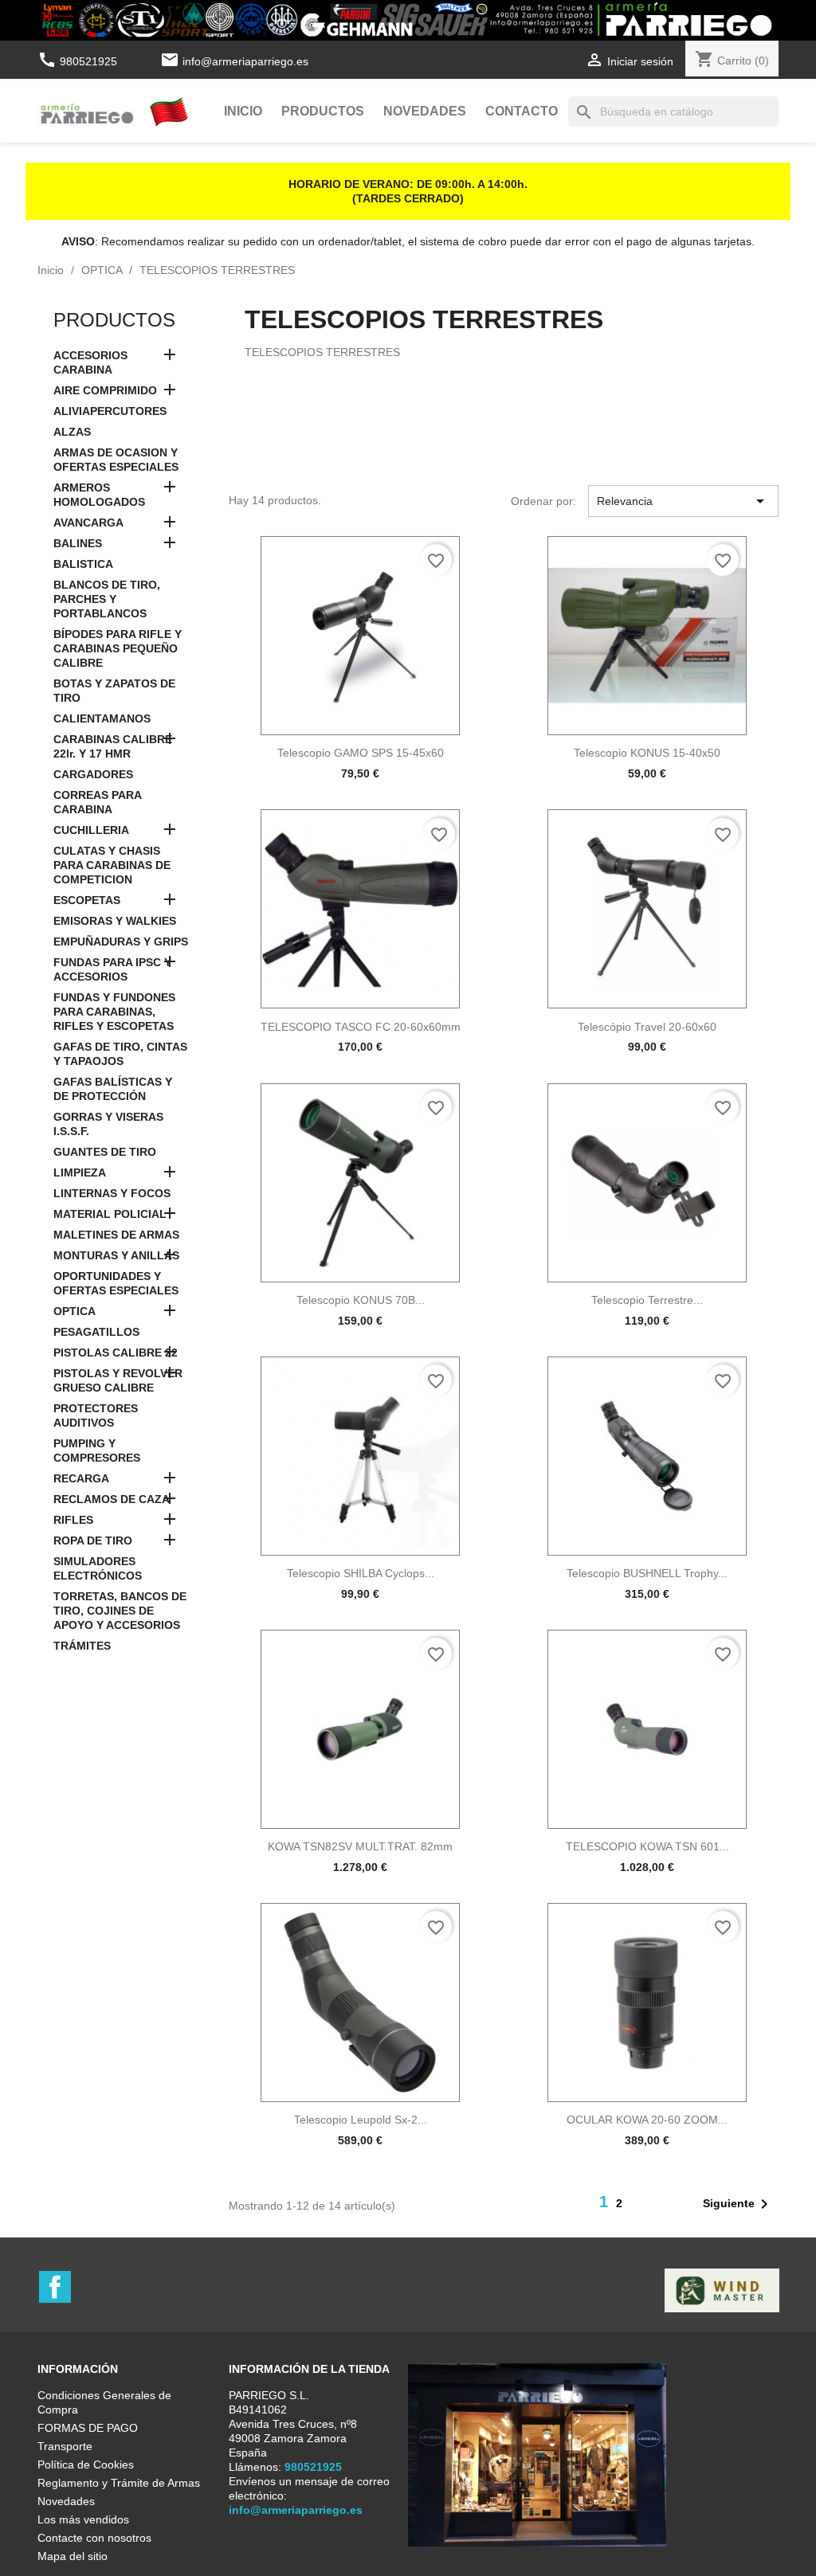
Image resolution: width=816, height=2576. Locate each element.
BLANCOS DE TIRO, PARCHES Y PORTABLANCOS (107, 599)
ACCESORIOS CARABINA (90, 362)
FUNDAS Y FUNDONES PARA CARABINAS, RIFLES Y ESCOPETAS (114, 1012)
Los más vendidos (83, 2519)
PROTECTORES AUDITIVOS (96, 1415)
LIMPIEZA (80, 1173)
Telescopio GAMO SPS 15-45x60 (361, 753)
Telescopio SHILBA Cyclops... (361, 1573)
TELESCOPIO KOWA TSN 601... (647, 1846)
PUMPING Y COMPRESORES (97, 1450)
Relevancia (683, 501)
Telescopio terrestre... (647, 1300)
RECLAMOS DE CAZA (112, 1499)
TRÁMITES (82, 1646)
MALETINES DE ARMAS (116, 1235)
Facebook (55, 2287)
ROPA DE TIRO (93, 1541)
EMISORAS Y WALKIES (115, 921)
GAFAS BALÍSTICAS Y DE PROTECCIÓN (113, 1089)
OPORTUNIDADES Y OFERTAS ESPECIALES (116, 1283)
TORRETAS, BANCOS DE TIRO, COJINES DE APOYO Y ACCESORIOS (120, 1611)
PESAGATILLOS (96, 1332)
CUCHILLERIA (91, 830)
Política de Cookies (86, 2464)
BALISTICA (83, 564)
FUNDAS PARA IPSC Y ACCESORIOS (112, 969)
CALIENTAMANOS (102, 718)
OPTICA (75, 1311)
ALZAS (72, 432)
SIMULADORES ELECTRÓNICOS (98, 1568)
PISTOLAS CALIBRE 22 (116, 1353)
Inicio (243, 111)
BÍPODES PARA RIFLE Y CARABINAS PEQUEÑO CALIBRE (118, 648)
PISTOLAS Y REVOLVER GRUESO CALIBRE (118, 1380)
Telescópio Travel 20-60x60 (647, 1027)
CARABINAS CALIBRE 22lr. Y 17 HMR (113, 746)
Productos (323, 111)
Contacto (522, 111)
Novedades (425, 111)
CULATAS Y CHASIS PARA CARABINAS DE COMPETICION (112, 865)
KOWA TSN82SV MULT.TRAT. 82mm (360, 1846)
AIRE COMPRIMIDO (105, 390)
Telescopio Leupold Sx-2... (361, 2120)
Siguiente (738, 2204)
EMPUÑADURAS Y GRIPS (121, 942)
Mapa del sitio (73, 2556)
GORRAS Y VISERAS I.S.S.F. (108, 1124)
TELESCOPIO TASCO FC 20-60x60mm (361, 1027)
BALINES (78, 543)
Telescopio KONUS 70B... (361, 1300)
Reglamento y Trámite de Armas (119, 2483)
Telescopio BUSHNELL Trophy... (647, 1573)
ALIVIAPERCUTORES (110, 411)
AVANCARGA (88, 523)
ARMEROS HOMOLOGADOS (99, 495)
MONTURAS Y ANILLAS (116, 1255)
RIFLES (73, 1520)
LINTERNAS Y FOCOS (112, 1193)
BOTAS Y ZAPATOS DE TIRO (114, 691)
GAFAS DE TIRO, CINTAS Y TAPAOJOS (120, 1054)
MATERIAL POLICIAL (110, 1214)
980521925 (79, 61)
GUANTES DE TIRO (105, 1152)
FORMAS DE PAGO (88, 2428)
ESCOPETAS (87, 900)
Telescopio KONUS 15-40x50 (647, 753)
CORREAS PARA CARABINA (97, 802)
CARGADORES (93, 774)
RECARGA (81, 1478)
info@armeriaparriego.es (245, 61)
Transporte (65, 2446)
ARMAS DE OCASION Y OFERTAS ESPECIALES (116, 460)
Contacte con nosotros (94, 2538)
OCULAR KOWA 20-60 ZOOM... (647, 2120)
